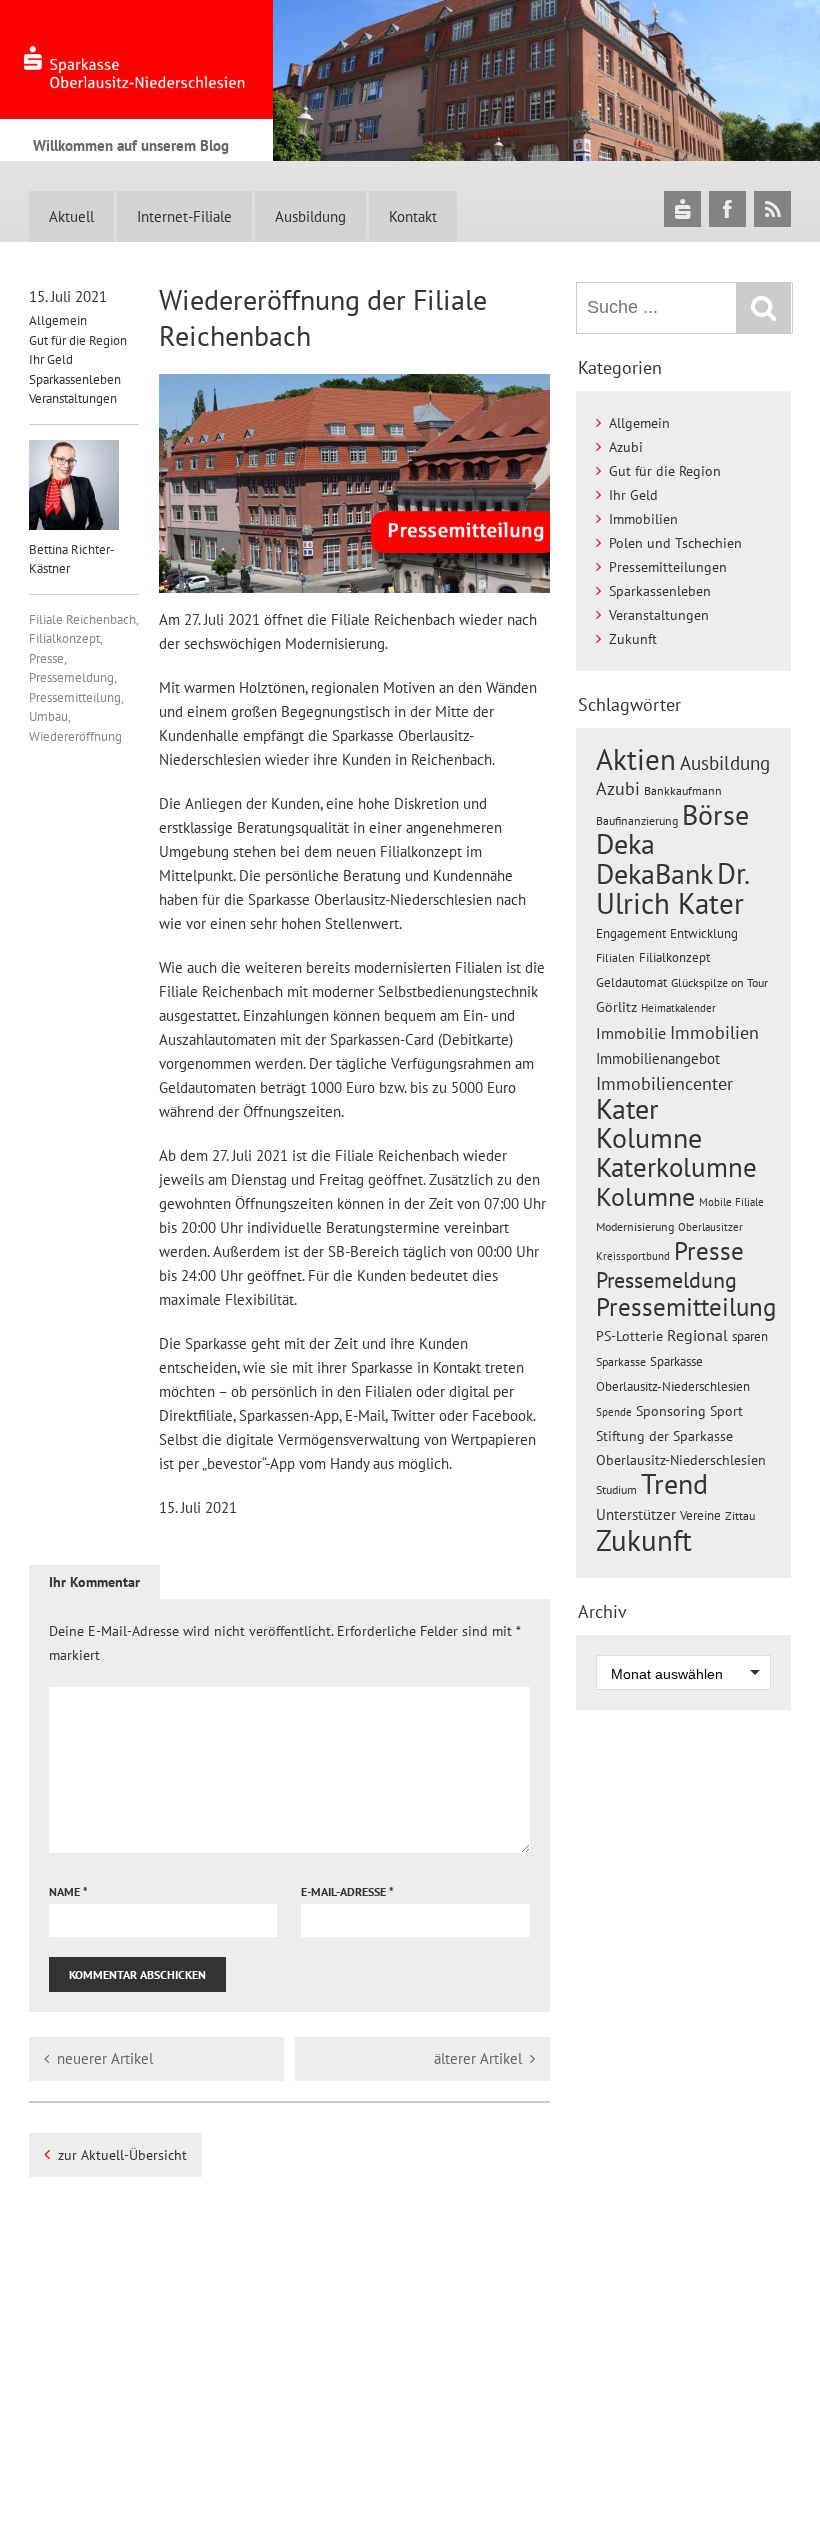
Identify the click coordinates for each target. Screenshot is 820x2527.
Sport (726, 1411)
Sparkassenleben (75, 379)
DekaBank (654, 873)
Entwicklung (704, 933)
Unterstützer (636, 1514)
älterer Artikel (478, 2058)
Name (68, 1891)
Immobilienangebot (658, 1058)
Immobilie (631, 1033)
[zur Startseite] (136, 59)
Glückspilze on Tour (719, 982)
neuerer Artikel (105, 2058)
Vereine (700, 1515)
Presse (46, 658)
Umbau (48, 716)
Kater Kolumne (649, 1123)
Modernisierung (635, 1226)
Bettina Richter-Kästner (72, 559)
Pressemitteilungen (668, 567)
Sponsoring (671, 1411)
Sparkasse (621, 1361)
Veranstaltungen (73, 398)
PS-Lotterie (629, 1336)
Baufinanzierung (637, 820)
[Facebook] (727, 208)
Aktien (636, 759)
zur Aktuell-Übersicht (122, 2155)
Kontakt (413, 216)
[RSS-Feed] (772, 208)
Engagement (631, 933)
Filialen (615, 957)
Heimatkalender (678, 1008)
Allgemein (58, 320)
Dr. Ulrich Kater (672, 888)
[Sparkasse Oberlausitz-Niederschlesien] (682, 208)
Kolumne (645, 1196)
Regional (697, 1335)
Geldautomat (631, 982)
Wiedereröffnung (75, 736)
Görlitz (616, 1007)
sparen (750, 1336)
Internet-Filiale (184, 216)
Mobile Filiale (731, 1202)
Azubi (626, 447)
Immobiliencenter (664, 1083)
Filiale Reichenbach (82, 619)
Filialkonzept (64, 638)
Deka (625, 843)
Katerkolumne (676, 1167)
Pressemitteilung (75, 697)
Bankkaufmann (683, 790)
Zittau (740, 1515)
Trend (674, 1484)
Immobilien (643, 519)
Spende (614, 1412)
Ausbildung (310, 216)
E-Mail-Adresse (347, 1891)
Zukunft (633, 639)
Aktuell (71, 216)
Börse (715, 814)
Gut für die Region (78, 340)
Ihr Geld (51, 359)
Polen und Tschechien (675, 543)
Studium (616, 1489)
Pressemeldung (71, 677)
